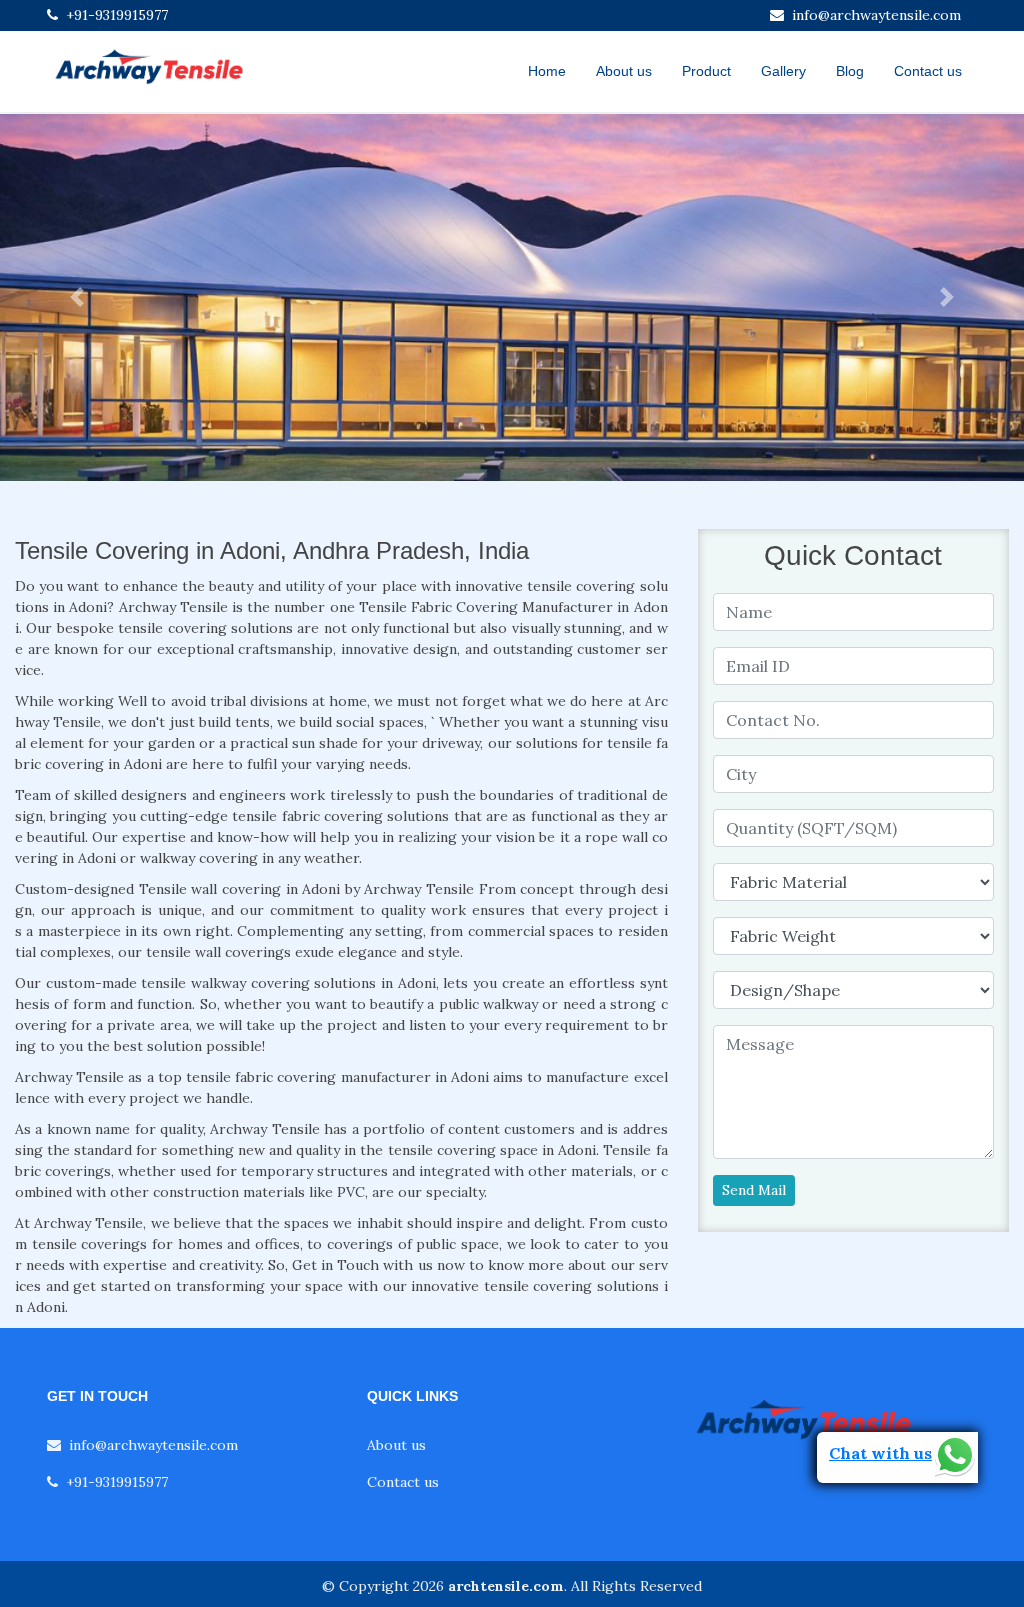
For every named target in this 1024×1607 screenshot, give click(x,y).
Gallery (783, 71)
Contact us (928, 71)
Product (706, 71)
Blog (850, 71)
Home (547, 71)
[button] (77, 297)
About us (624, 71)
